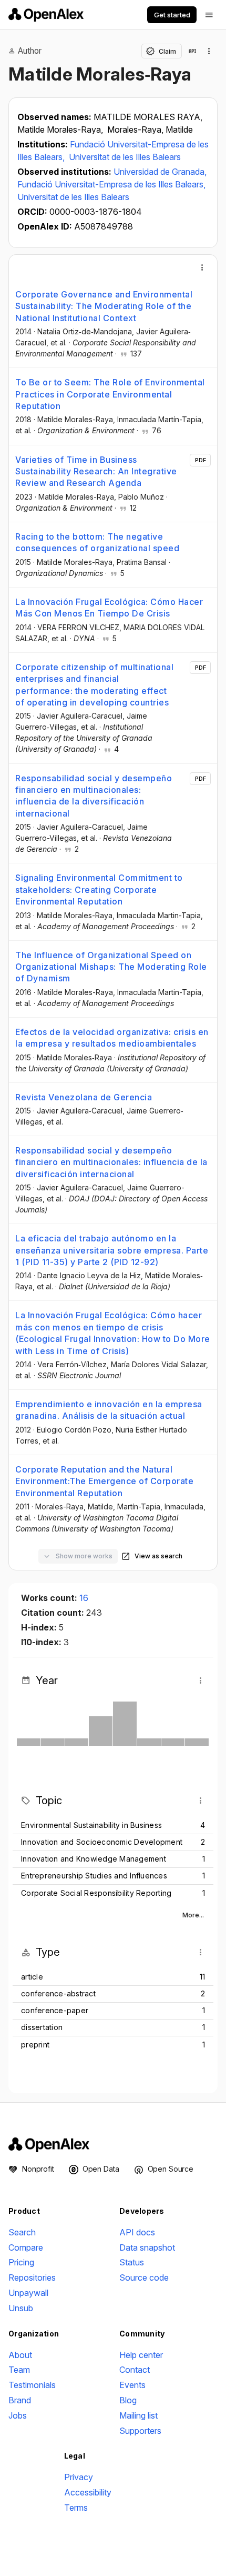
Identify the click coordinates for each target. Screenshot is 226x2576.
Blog (128, 2400)
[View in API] (192, 51)
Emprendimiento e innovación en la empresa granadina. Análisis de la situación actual (109, 1410)
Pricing (21, 2262)
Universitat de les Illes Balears (125, 157)
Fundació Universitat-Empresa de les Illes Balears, (111, 184)
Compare (26, 2247)
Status (132, 2262)
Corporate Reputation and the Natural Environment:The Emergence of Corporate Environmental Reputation (104, 1481)
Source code (144, 2277)
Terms (76, 2508)
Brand (20, 2400)
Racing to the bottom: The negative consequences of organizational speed (97, 542)
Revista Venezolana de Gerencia (84, 1097)
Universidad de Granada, (160, 172)
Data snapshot (147, 2247)
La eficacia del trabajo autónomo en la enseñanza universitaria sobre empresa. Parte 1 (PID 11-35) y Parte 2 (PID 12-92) (112, 1250)
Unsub (21, 2308)
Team (19, 2370)
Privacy (79, 2477)
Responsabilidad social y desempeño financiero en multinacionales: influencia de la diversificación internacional (94, 796)
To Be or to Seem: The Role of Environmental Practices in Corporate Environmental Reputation (110, 394)
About (20, 2355)
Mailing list (138, 2415)
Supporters (140, 2431)
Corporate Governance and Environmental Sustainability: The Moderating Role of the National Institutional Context (104, 306)
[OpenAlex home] (46, 15)
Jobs (18, 2415)
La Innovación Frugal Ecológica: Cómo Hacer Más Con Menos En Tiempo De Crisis (109, 608)
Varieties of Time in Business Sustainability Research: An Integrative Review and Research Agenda (96, 471)
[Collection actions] (209, 51)
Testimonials (32, 2385)
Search (22, 2232)
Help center (141, 2355)
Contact (135, 2370)
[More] (202, 267)
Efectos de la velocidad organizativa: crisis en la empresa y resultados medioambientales (112, 1038)
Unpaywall (28, 2293)
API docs (137, 2232)
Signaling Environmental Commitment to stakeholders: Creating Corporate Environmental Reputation (99, 889)
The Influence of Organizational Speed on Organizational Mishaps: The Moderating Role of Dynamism (111, 967)
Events (132, 2385)
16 (84, 1598)
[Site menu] (209, 15)
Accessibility (88, 2492)
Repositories (32, 2277)
